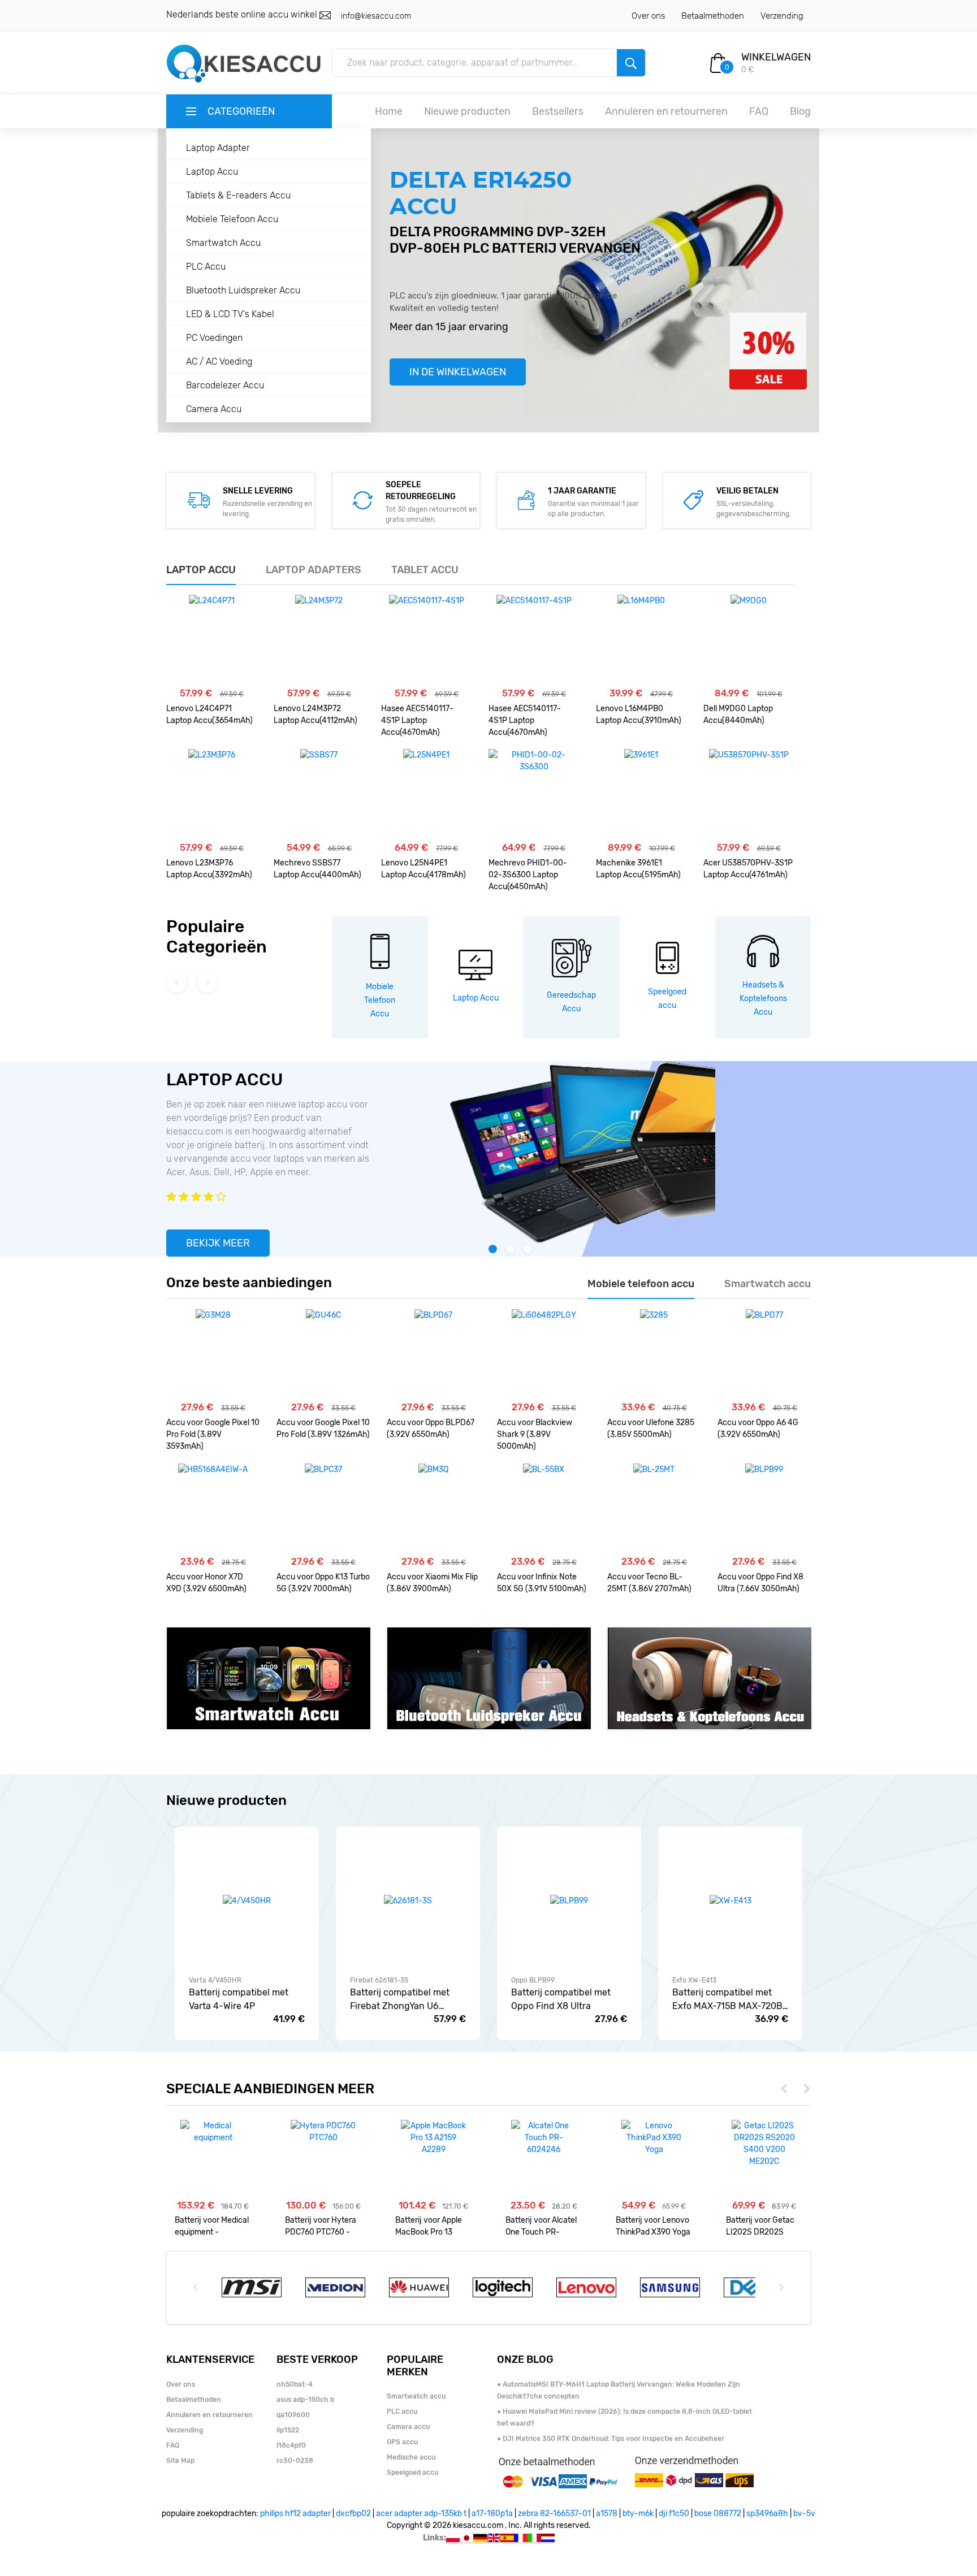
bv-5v (804, 2514)
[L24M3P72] (319, 640)
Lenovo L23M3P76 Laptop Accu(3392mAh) (209, 869)
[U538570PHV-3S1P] (749, 794)
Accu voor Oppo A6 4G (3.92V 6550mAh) (758, 1428)
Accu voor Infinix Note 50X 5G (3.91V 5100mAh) (542, 1583)
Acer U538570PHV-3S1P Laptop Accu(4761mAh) (748, 869)
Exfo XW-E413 (694, 1980)
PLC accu (402, 2412)
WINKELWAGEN (776, 57)
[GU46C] (323, 1354)
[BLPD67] (433, 1354)
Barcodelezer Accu (225, 385)
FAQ (759, 111)
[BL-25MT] (654, 1509)
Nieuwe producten (467, 111)
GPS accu (402, 2442)
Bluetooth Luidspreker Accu (243, 290)
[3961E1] (641, 794)
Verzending (782, 16)
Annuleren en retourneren (666, 111)
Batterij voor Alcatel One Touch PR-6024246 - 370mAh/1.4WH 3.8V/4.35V (541, 2226)
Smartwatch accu (416, 2396)
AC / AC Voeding (219, 361)
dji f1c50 (674, 2514)
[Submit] (631, 63)
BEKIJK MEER (218, 1243)
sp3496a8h (767, 2514)
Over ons (648, 16)
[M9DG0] (749, 640)
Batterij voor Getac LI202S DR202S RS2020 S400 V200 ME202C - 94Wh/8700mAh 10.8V (762, 2226)
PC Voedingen (214, 338)
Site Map (180, 2461)
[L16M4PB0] (641, 640)
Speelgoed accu (412, 2473)
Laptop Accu (212, 172)
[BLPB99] (764, 1509)
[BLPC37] (323, 1509)
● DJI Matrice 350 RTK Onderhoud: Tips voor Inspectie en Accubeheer (611, 2439)
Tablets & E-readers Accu (238, 195)
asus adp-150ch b (305, 2400)
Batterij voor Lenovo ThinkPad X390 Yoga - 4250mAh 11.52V (653, 2226)
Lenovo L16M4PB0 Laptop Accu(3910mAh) (639, 715)
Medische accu (411, 2457)
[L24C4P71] (212, 640)
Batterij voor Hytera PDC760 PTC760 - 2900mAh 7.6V (321, 2226)
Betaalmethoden (713, 16)
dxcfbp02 (353, 2514)
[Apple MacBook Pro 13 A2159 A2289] (433, 2138)
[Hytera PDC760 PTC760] (323, 2132)
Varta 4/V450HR (215, 1980)
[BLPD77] (764, 1354)
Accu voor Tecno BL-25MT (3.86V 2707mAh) (649, 1583)
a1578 (607, 2514)
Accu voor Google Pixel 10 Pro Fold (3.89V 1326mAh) (323, 1428)
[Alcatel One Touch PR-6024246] (544, 2138)
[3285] (654, 1354)
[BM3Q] (433, 1509)
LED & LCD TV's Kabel (230, 314)
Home (389, 111)
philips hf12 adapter (295, 2514)
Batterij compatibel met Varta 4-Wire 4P (239, 1999)
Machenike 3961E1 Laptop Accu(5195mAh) (638, 869)
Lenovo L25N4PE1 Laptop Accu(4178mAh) (423, 869)
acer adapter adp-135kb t (421, 2514)
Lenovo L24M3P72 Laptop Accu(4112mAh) (315, 715)
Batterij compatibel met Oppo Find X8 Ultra (561, 1999)
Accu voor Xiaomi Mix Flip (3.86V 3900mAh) (432, 1583)
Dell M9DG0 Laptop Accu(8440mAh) (738, 715)
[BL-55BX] (544, 1509)
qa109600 (293, 2415)
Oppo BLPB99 (533, 1980)
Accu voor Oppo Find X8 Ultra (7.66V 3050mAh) (760, 1583)
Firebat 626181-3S (379, 1980)
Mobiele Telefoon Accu (232, 219)
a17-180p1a (492, 2514)
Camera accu (408, 2427)
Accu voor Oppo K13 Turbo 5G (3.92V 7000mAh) (323, 1583)
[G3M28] (213, 1354)
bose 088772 (718, 2514)
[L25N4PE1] (426, 794)
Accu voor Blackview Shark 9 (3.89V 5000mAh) (535, 1434)
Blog (800, 111)
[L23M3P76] (212, 794)
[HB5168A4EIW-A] (213, 1509)
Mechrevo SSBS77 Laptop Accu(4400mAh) (317, 869)
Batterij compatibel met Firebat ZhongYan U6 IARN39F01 (400, 2000)
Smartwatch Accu (223, 243)
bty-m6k (638, 2514)
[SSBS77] (319, 794)
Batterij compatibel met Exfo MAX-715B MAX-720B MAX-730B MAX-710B (727, 2000)
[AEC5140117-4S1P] (427, 640)
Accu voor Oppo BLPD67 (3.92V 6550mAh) (431, 1428)
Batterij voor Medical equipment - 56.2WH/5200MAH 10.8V (212, 2226)
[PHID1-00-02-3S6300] (534, 794)
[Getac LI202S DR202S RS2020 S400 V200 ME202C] (764, 2144)
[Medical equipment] (213, 2132)
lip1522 (288, 2430)
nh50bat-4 (295, 2384)
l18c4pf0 (291, 2445)
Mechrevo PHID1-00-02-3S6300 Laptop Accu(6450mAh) (528, 875)
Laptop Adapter (218, 148)
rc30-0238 (295, 2461)
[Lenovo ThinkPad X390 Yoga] (654, 2138)
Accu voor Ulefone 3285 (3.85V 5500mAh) (651, 1428)
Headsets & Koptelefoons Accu (763, 999)
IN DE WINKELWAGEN (458, 372)
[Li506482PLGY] (544, 1354)
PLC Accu (206, 267)
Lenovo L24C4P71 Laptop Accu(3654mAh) (209, 715)
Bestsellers (558, 111)
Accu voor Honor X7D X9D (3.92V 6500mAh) (206, 1583)
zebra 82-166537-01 (554, 2514)
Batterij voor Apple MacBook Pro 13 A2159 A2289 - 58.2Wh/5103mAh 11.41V (429, 2226)
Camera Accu (214, 409)
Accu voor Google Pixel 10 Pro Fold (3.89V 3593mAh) (213, 1434)
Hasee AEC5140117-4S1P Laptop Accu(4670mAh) (417, 720)
